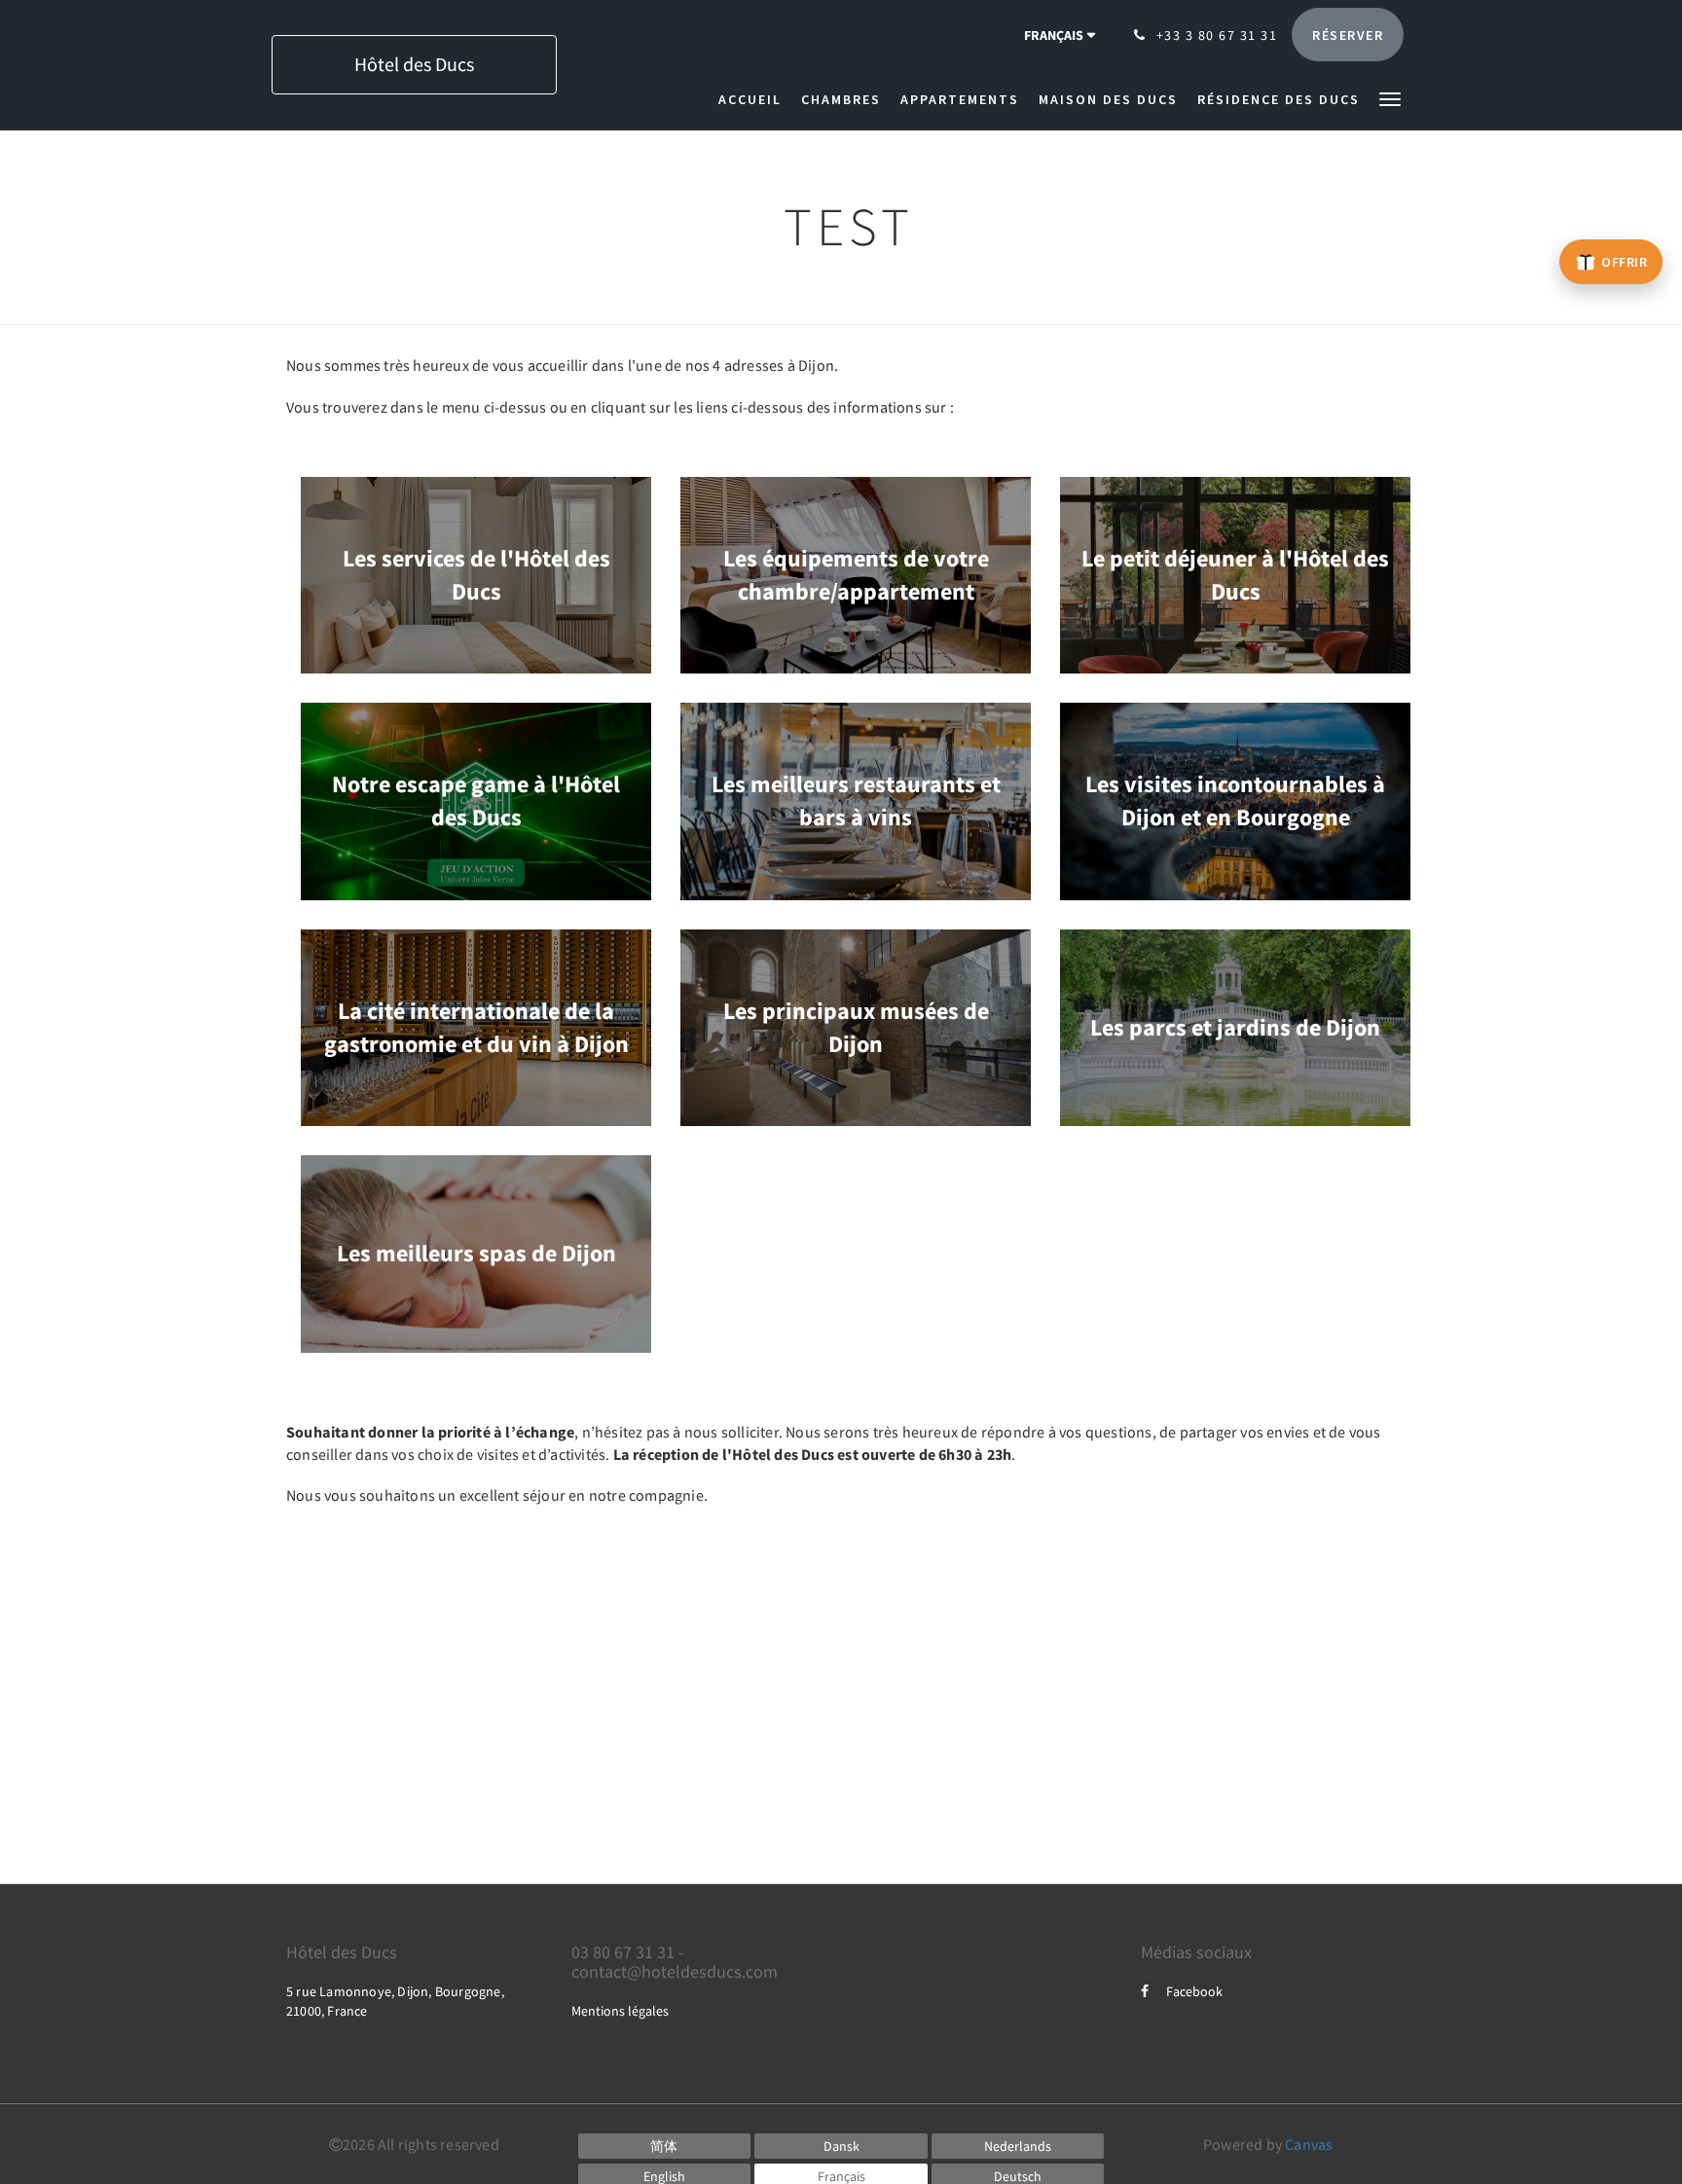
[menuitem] (755, 99)
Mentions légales (620, 2011)
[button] (1390, 98)
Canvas (1309, 2144)
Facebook (1194, 1991)
